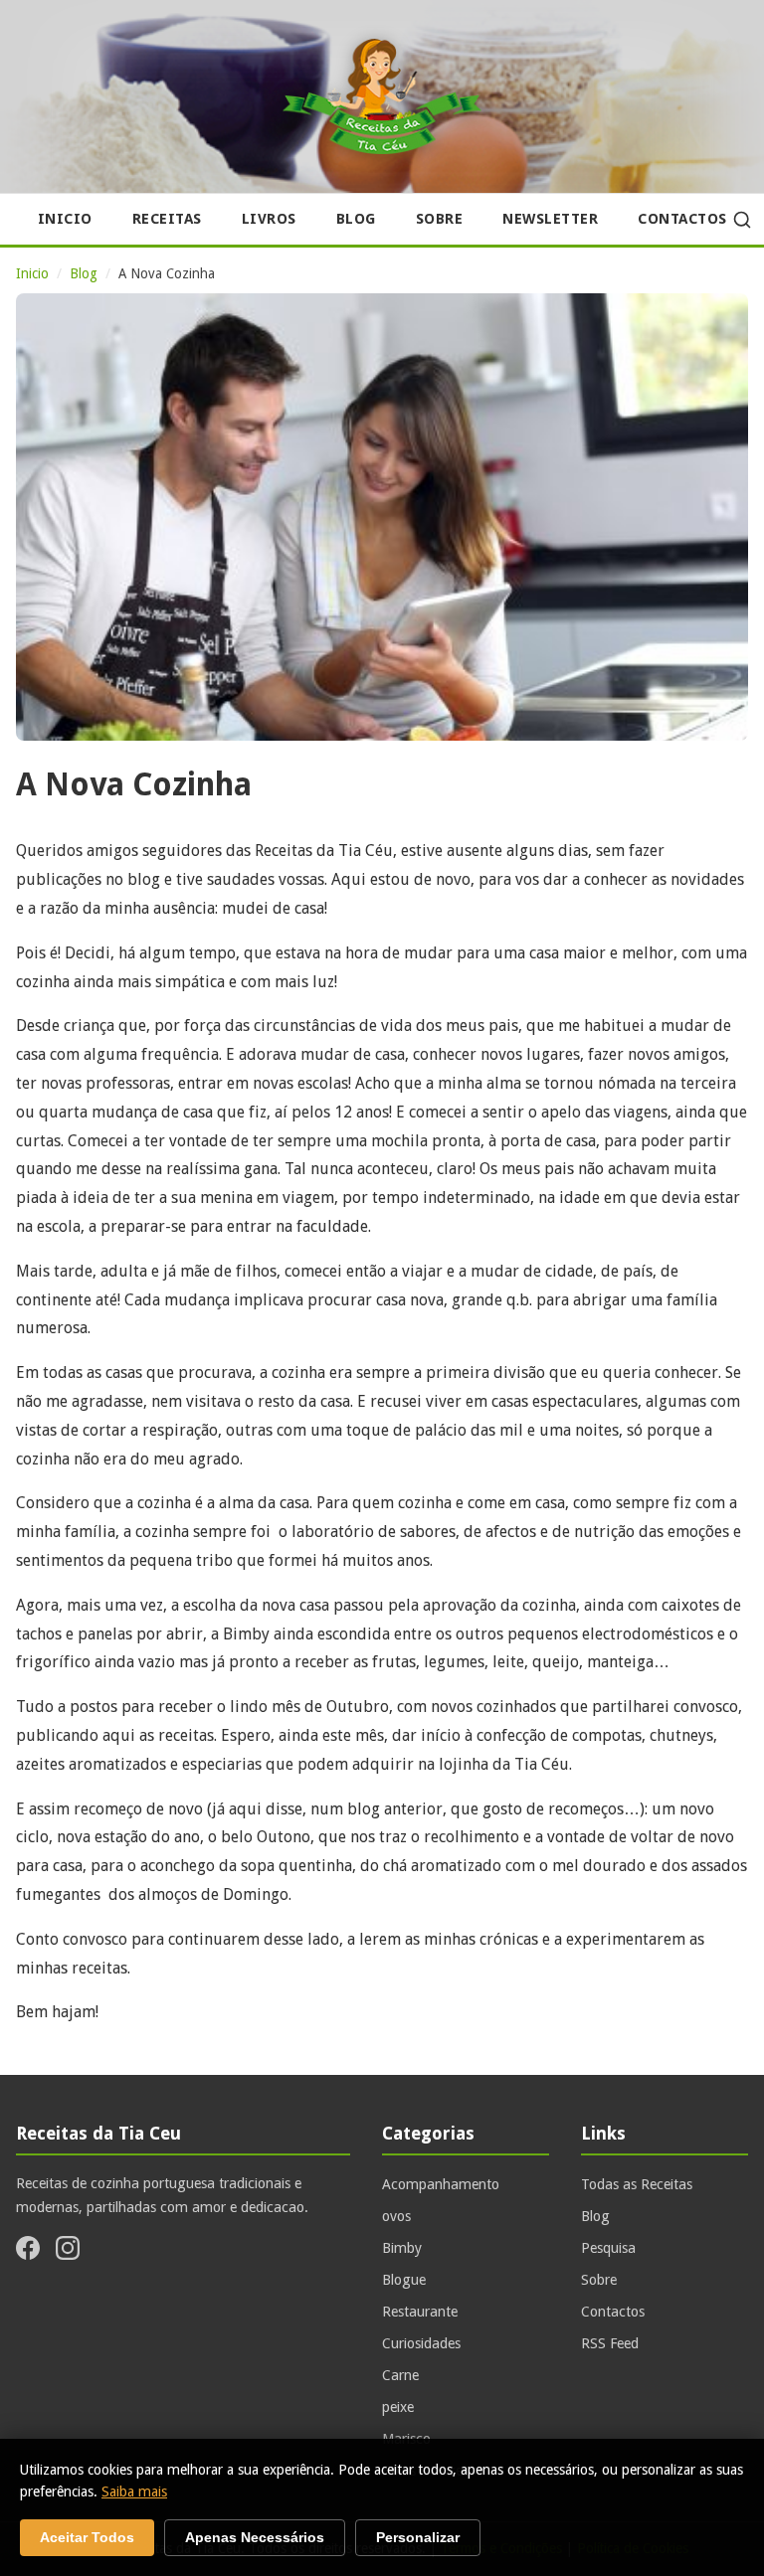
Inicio (65, 219)
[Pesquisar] (742, 220)
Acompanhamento (441, 2184)
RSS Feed (610, 2343)
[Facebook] (28, 2252)
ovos (396, 2216)
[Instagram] (68, 2252)
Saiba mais (134, 2491)
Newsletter (550, 219)
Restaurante (420, 2312)
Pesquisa (608, 2248)
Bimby (402, 2248)
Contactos (682, 219)
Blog (356, 219)
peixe (398, 2407)
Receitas (167, 219)
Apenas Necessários (255, 2538)
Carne (400, 2375)
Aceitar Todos (87, 2538)
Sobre (440, 219)
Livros (269, 219)
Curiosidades (421, 2343)
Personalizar (418, 2538)
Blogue (404, 2280)
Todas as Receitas (637, 2184)
